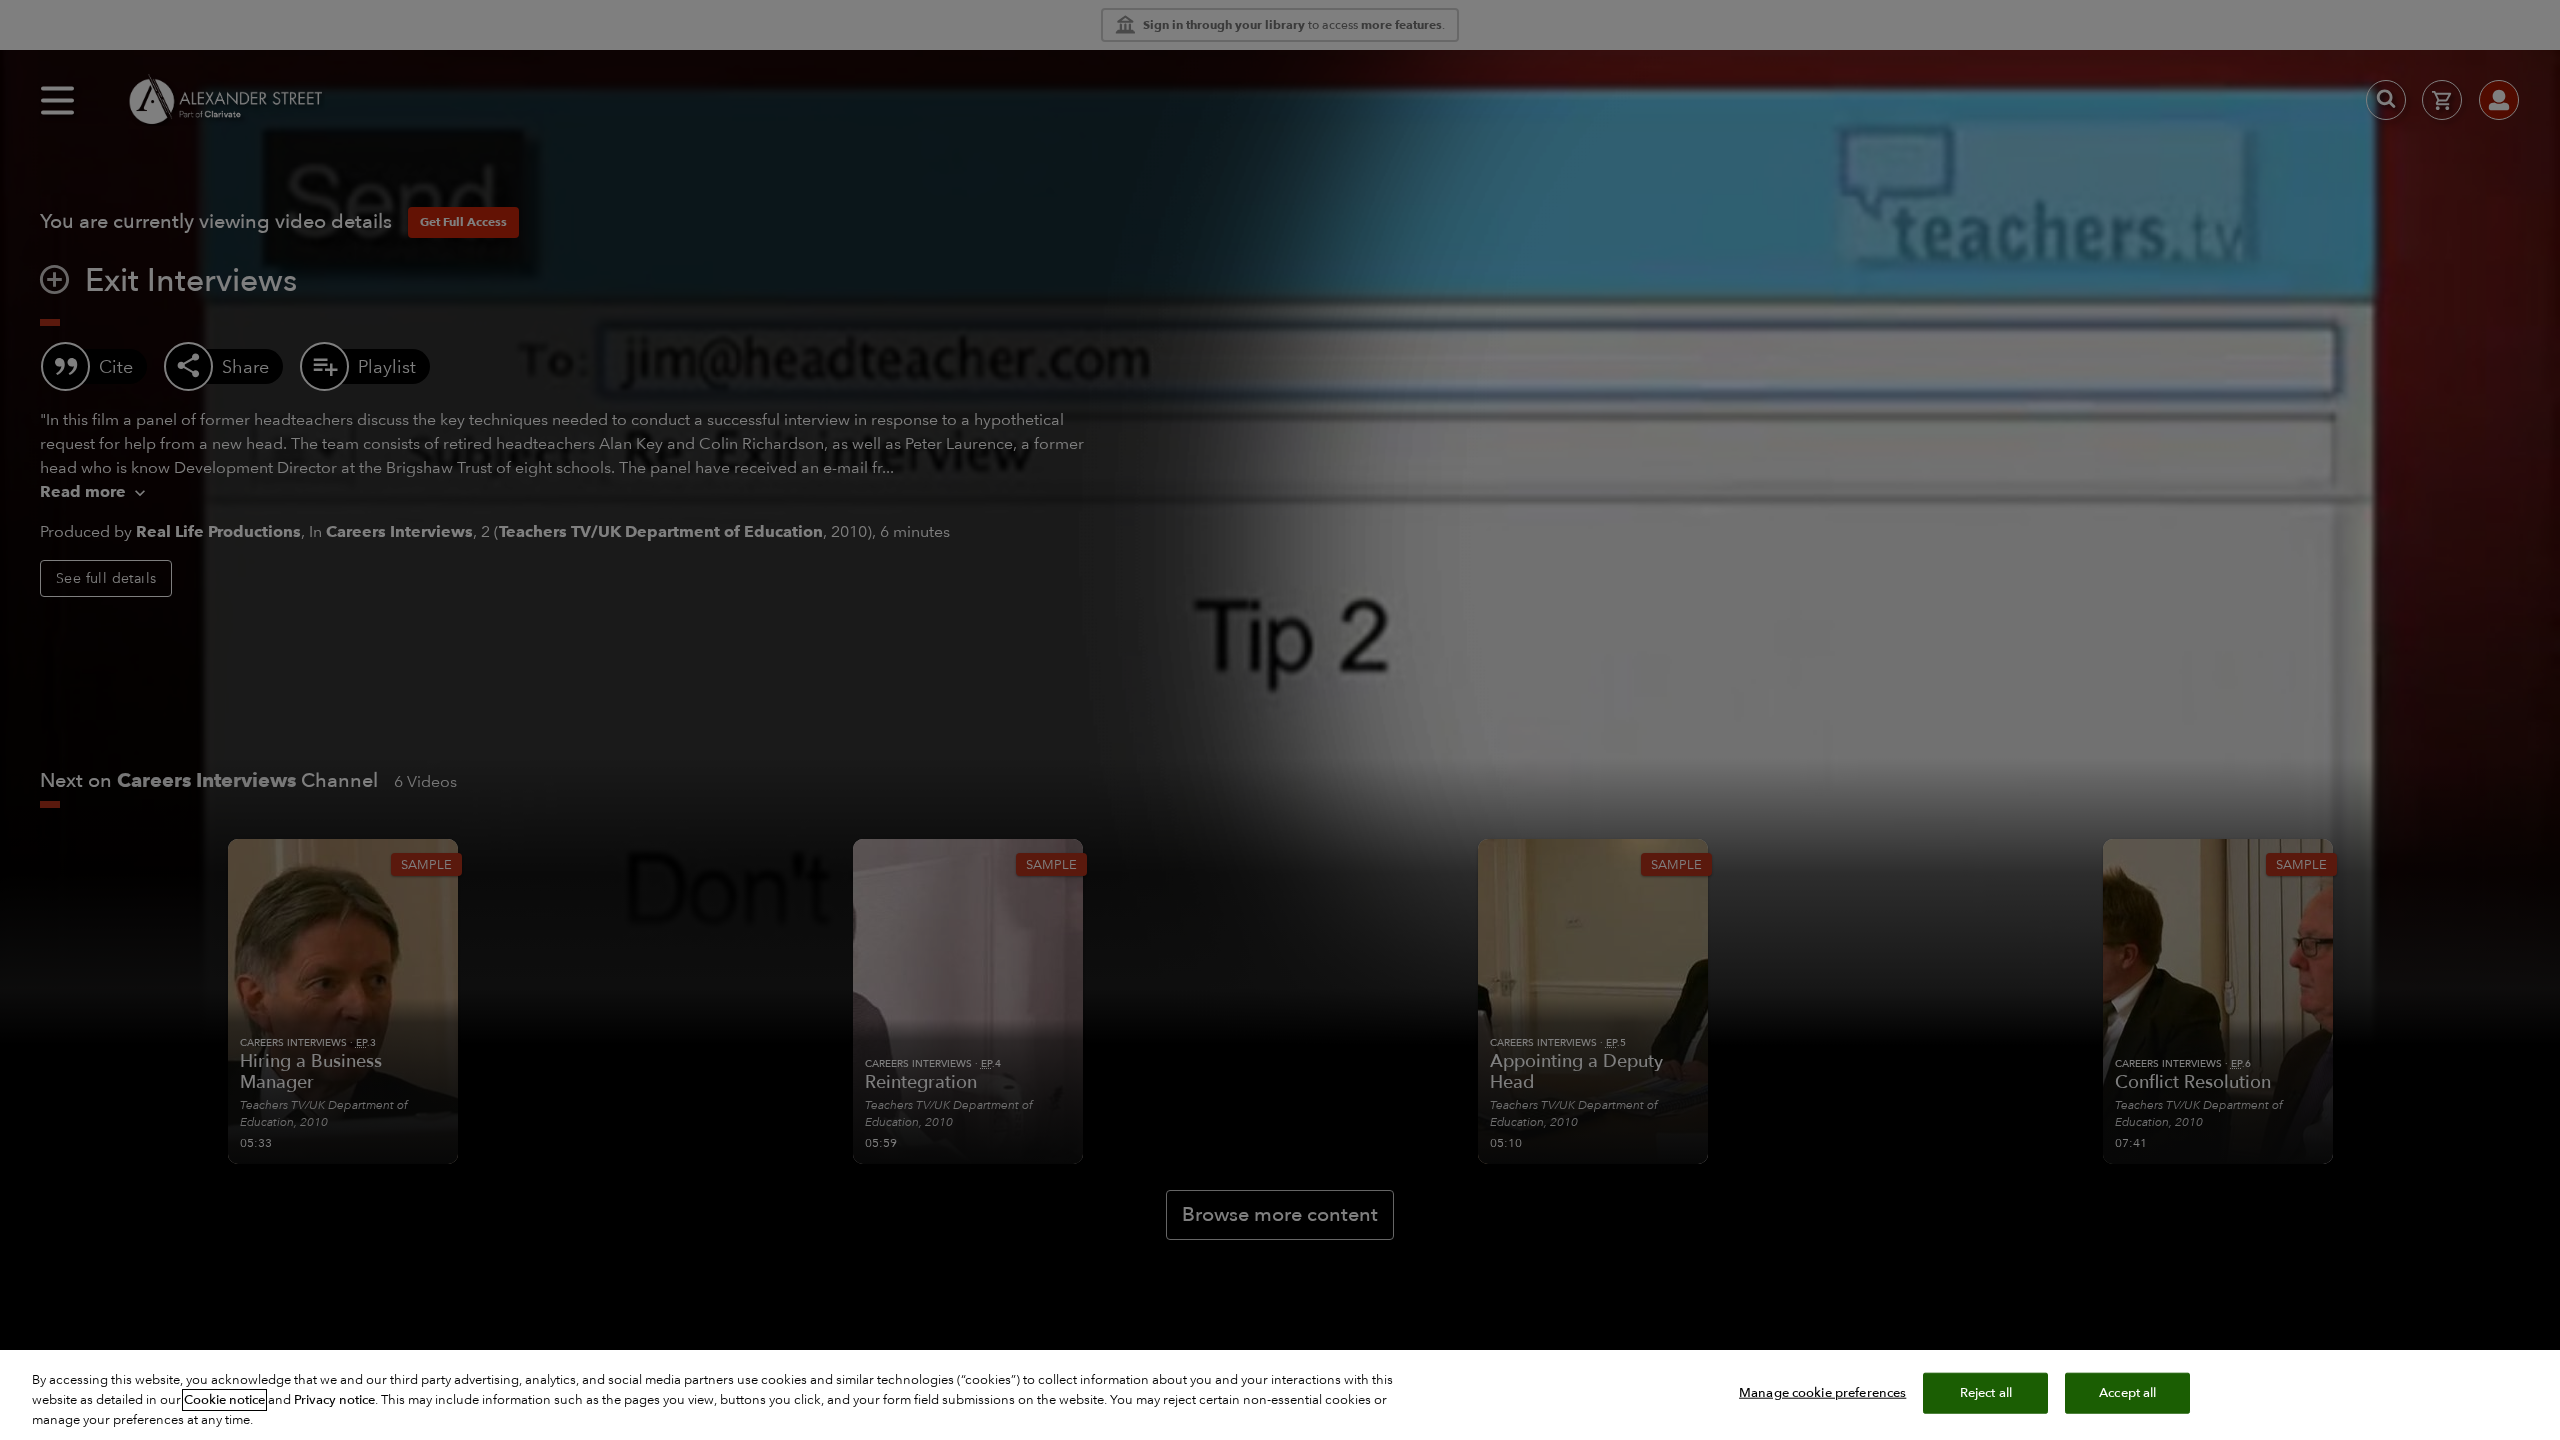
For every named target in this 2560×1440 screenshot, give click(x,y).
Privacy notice (334, 1400)
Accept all (2127, 1393)
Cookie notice (224, 1400)
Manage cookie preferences (1822, 1393)
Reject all (1986, 1393)
